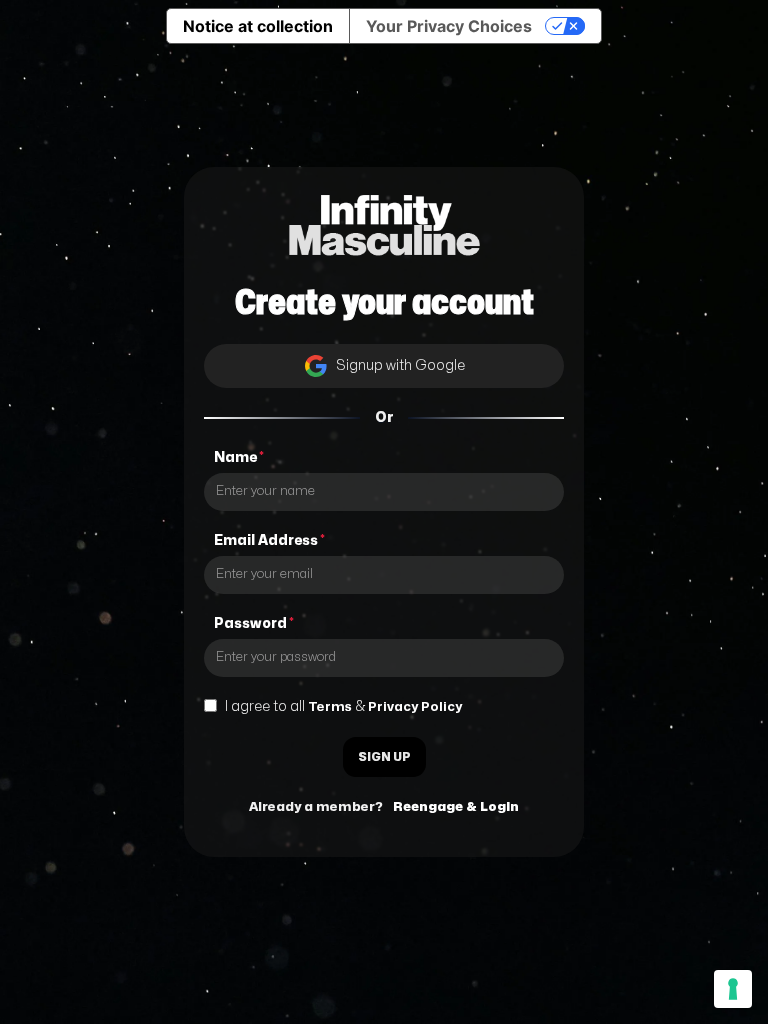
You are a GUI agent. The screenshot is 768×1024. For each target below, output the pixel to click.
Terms (330, 707)
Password (254, 623)
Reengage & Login (456, 807)
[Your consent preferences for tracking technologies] (733, 989)
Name (239, 457)
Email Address (269, 540)
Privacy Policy (415, 707)
